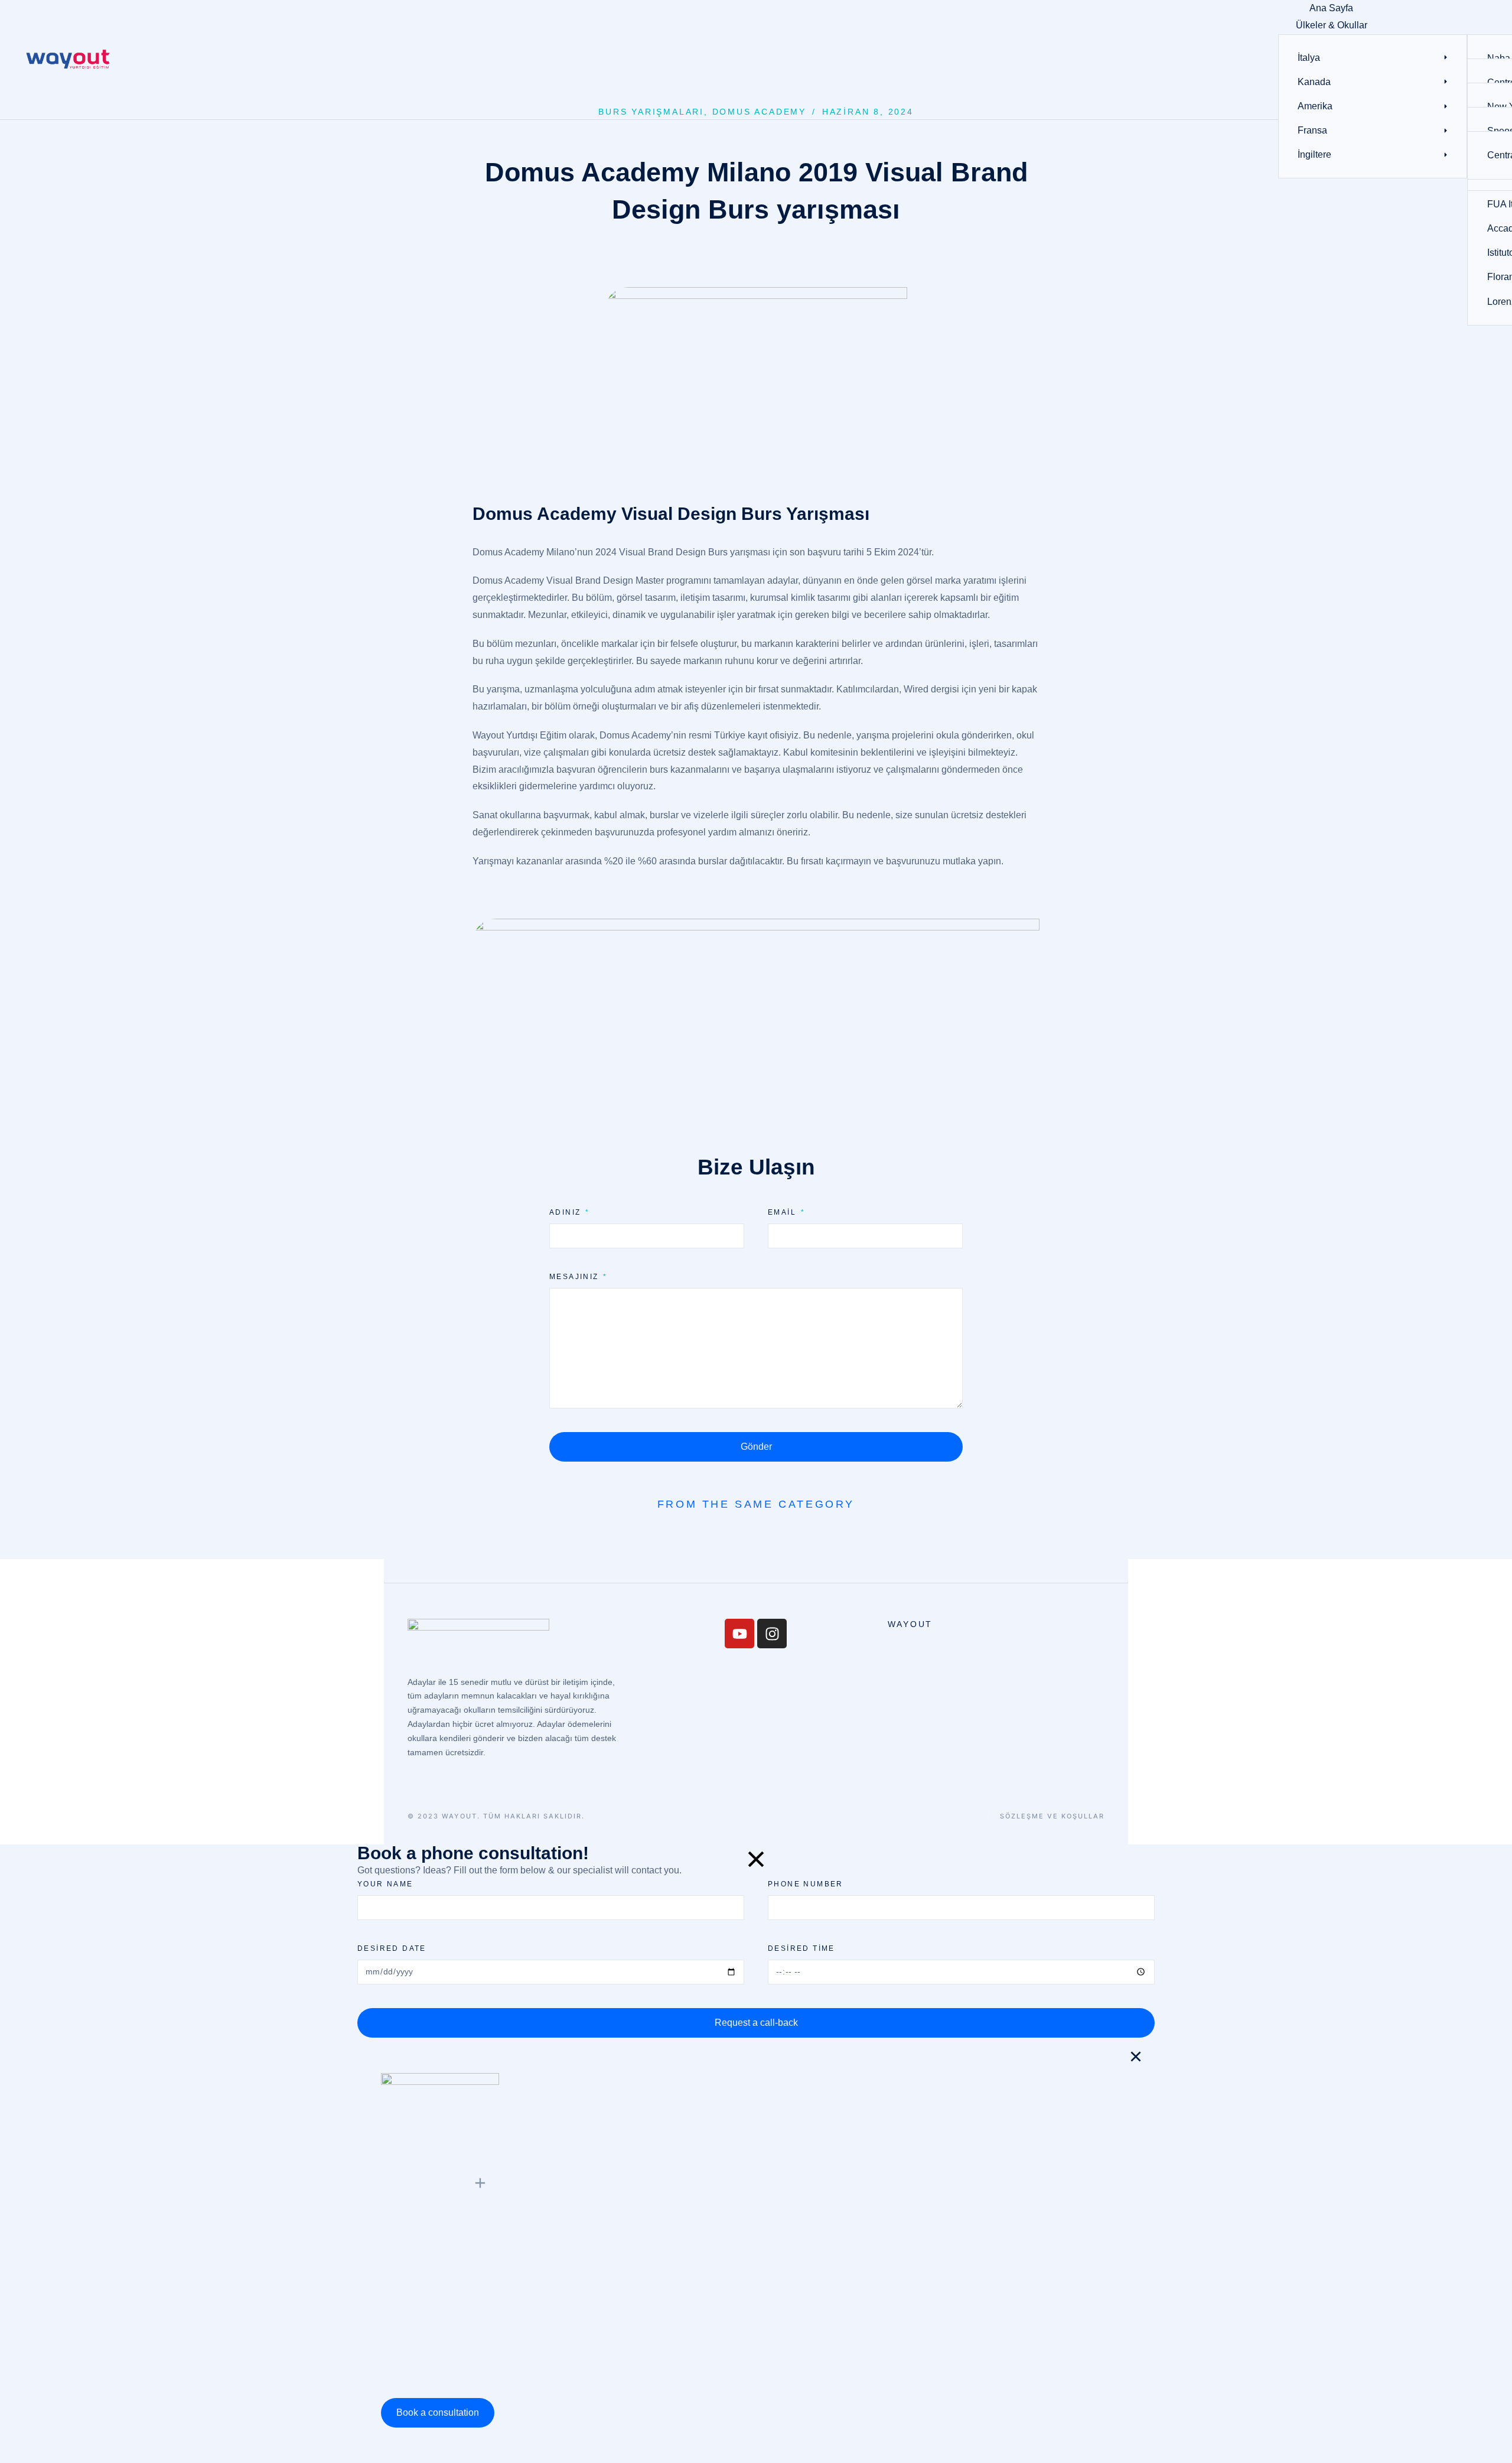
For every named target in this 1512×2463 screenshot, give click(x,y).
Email (783, 1212)
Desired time (801, 1948)
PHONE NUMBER (806, 1884)
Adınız (567, 1212)
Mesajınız (576, 1277)
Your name (385, 1884)
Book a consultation (438, 2412)
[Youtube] (739, 1634)
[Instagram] (772, 1634)
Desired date (392, 1948)
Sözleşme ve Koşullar (1052, 1816)
